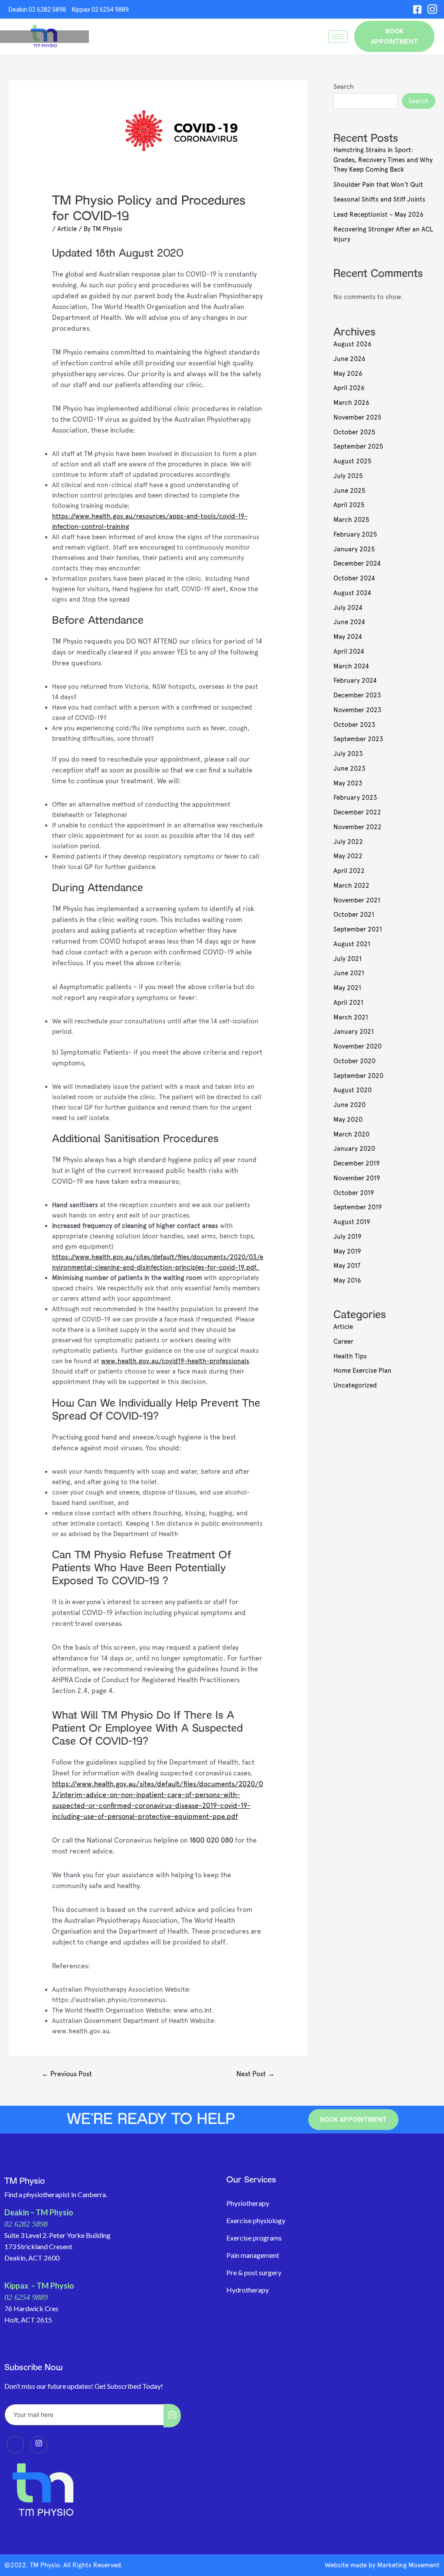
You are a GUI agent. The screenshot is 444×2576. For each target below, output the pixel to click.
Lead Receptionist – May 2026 (379, 215)
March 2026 (351, 403)
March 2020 (351, 1134)
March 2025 (351, 520)
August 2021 (352, 944)
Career (343, 1342)
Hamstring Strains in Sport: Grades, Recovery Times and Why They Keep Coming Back (383, 160)
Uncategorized (355, 1385)
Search (344, 87)
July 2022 (348, 842)
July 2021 (348, 959)
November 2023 (357, 710)
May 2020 (348, 1120)
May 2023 (348, 783)
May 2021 (347, 988)
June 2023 (349, 769)
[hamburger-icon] (338, 37)
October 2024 (354, 578)
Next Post (255, 2074)
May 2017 (347, 1266)
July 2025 (348, 476)
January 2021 (354, 1032)
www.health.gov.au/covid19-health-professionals (175, 1361)
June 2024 (349, 622)
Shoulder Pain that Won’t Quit (378, 185)
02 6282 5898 (26, 2224)
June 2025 (349, 491)
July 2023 (348, 754)
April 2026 (349, 388)
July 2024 (348, 608)
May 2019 (347, 1251)
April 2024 (349, 651)
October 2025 (354, 432)
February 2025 (355, 534)
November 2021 (357, 900)
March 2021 (351, 1017)
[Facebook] (417, 9)
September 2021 (358, 929)
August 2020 (353, 1090)
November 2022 (357, 827)
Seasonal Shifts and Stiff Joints (379, 199)
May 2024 (348, 637)
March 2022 (351, 886)
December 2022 (357, 812)
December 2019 (357, 1163)
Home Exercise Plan (362, 1371)
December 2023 (357, 695)
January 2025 (354, 549)
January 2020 (354, 1149)
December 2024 (357, 563)
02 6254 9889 (26, 2297)
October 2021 (354, 915)
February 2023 (355, 798)
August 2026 (353, 344)
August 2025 (353, 461)
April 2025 (349, 505)
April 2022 (349, 871)
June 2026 (349, 359)
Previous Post (67, 2074)
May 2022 (348, 856)
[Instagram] (432, 9)
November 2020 (357, 1046)
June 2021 (349, 973)
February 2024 (355, 681)
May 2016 (347, 1280)
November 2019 (357, 1178)
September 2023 (358, 739)
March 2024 (351, 666)
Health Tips (350, 1356)
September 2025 (358, 446)
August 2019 (352, 1222)
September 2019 (358, 1207)
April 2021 (348, 1003)
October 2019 (354, 1193)
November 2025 (357, 417)
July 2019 (348, 1237)
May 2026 (348, 374)
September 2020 (358, 1076)
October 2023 (354, 725)
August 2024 (352, 593)
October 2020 (354, 1061)
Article (67, 229)
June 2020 (349, 1105)
